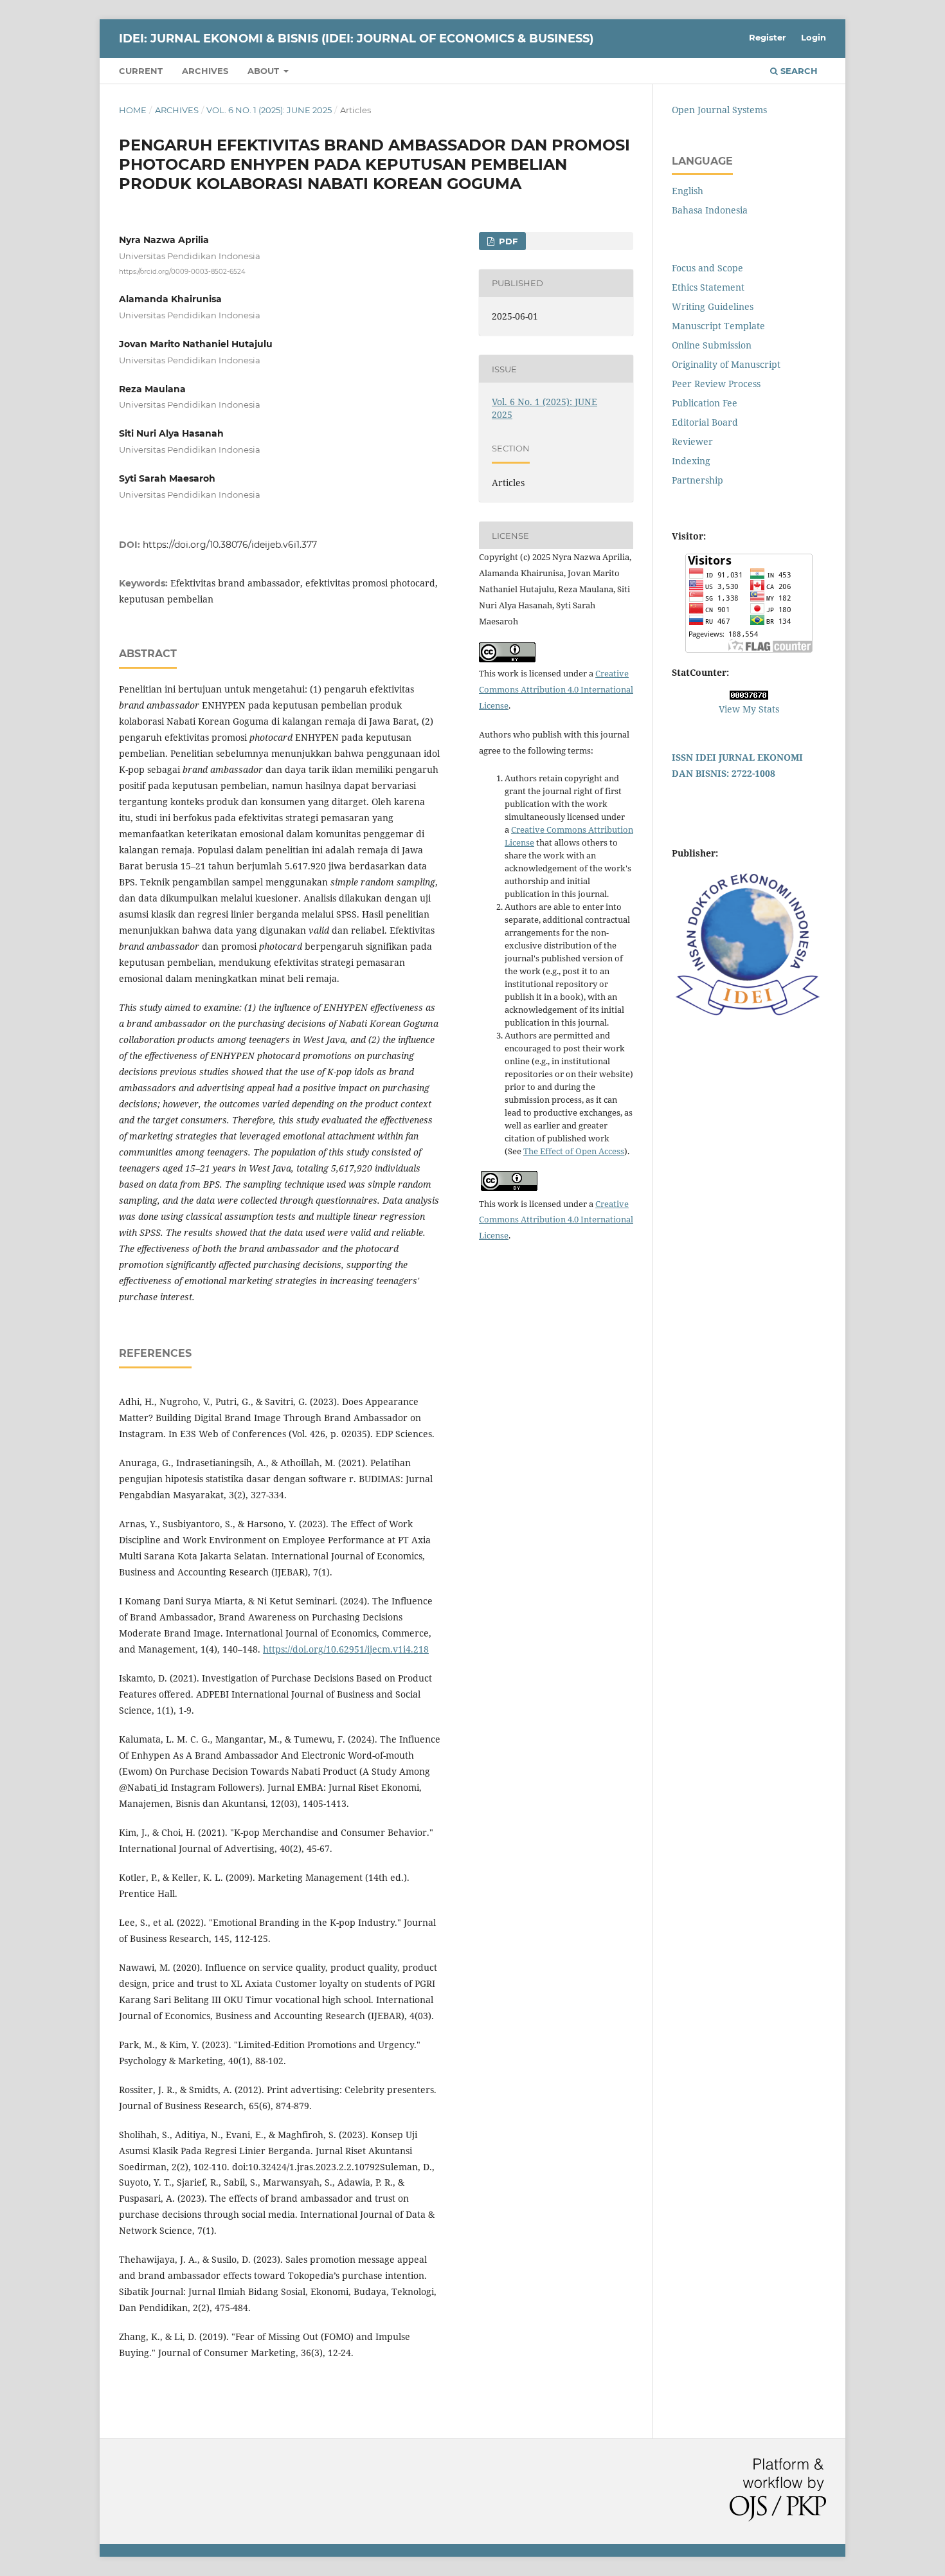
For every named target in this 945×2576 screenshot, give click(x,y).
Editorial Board (705, 422)
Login (814, 37)
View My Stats (749, 709)
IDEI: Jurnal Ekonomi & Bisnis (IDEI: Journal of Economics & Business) (356, 39)
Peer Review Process (716, 384)
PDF (507, 241)
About (265, 71)
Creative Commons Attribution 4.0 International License (556, 689)
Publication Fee (705, 403)
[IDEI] (749, 1016)
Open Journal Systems (719, 110)
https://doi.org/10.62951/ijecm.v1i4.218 (346, 1649)
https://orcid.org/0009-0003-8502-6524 (182, 272)
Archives (205, 71)
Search (798, 71)
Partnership (697, 480)
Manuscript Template (718, 326)
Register (768, 37)
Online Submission (712, 345)
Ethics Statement (708, 287)
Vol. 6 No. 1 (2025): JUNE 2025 (269, 110)
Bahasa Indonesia (710, 210)
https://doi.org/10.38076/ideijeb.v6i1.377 (230, 545)
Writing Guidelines (713, 306)
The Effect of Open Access (574, 1151)
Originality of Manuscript (726, 364)
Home (133, 110)
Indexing (691, 461)
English (688, 191)
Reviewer (692, 441)
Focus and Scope (707, 268)
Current (141, 71)
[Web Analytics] (749, 696)
